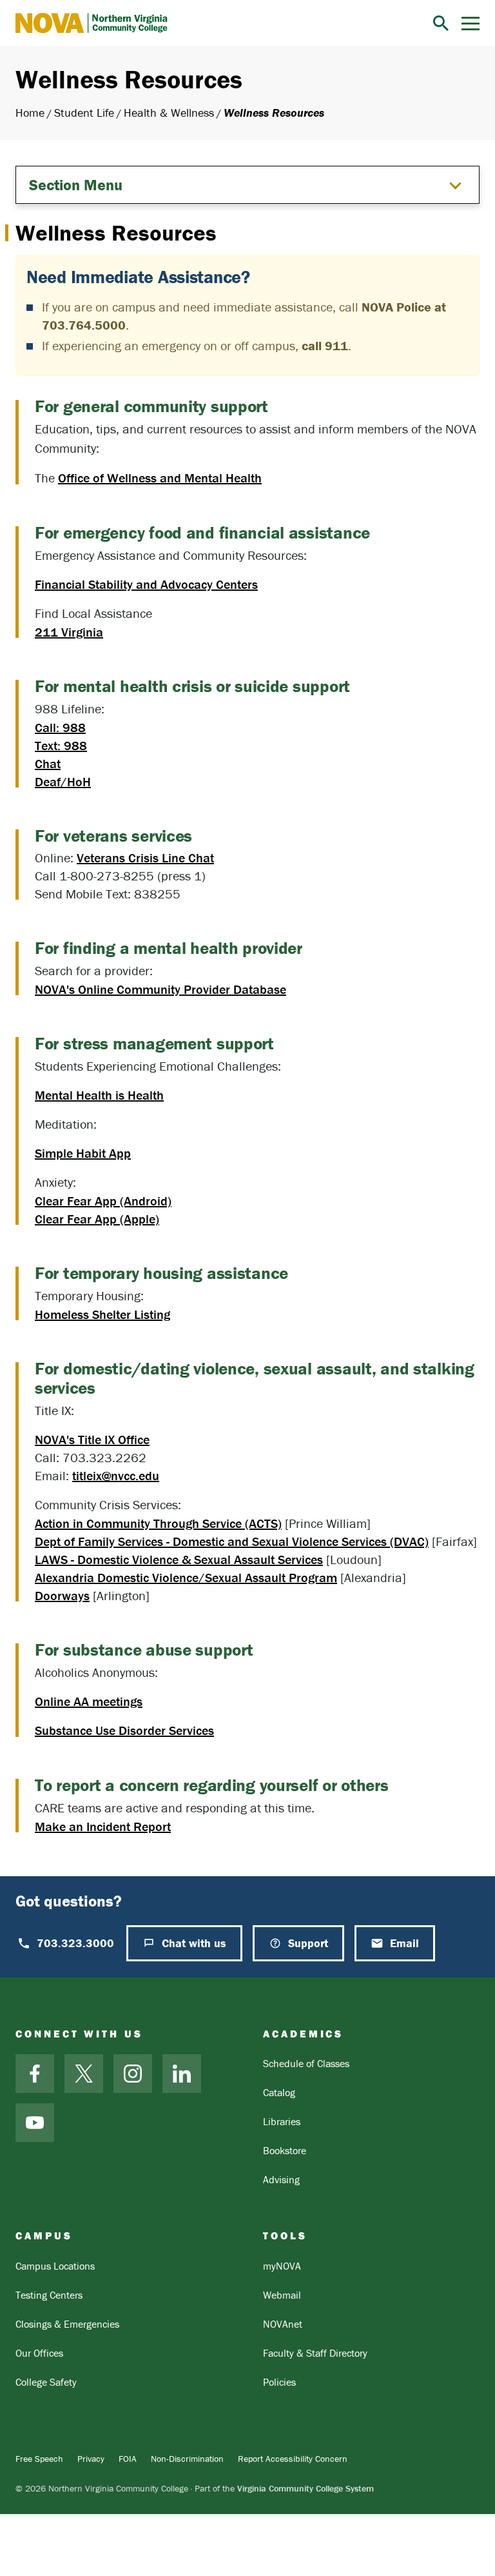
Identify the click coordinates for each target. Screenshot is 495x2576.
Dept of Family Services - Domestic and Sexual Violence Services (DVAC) (232, 1541)
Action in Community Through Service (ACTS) (158, 1523)
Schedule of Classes (306, 2063)
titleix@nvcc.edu (116, 1475)
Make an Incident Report (103, 1826)
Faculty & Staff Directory (315, 2353)
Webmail (282, 2295)
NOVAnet (283, 2324)
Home (30, 113)
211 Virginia (69, 632)
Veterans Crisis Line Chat (145, 857)
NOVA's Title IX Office (92, 1439)
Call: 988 (60, 727)
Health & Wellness (169, 113)
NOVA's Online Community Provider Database (160, 989)
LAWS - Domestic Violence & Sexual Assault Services (179, 1559)
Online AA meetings (89, 1701)
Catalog (279, 2092)
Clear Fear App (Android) (103, 1201)
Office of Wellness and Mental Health (160, 478)
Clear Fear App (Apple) (97, 1219)
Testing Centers (49, 2295)
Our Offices (39, 2353)
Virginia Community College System (306, 2488)
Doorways (62, 1595)
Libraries (282, 2121)
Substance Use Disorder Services (124, 1730)
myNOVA (282, 2266)
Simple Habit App (83, 1153)
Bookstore (285, 2150)
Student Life (84, 113)
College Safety (46, 2382)
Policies (279, 2382)
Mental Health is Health (99, 1095)
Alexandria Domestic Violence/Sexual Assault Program (186, 1577)
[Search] (441, 23)
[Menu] (471, 24)
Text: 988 (61, 745)
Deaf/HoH (63, 781)
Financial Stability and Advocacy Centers (146, 584)
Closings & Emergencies (67, 2324)
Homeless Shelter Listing (102, 1314)
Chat (48, 763)
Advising (281, 2179)
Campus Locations (55, 2266)
